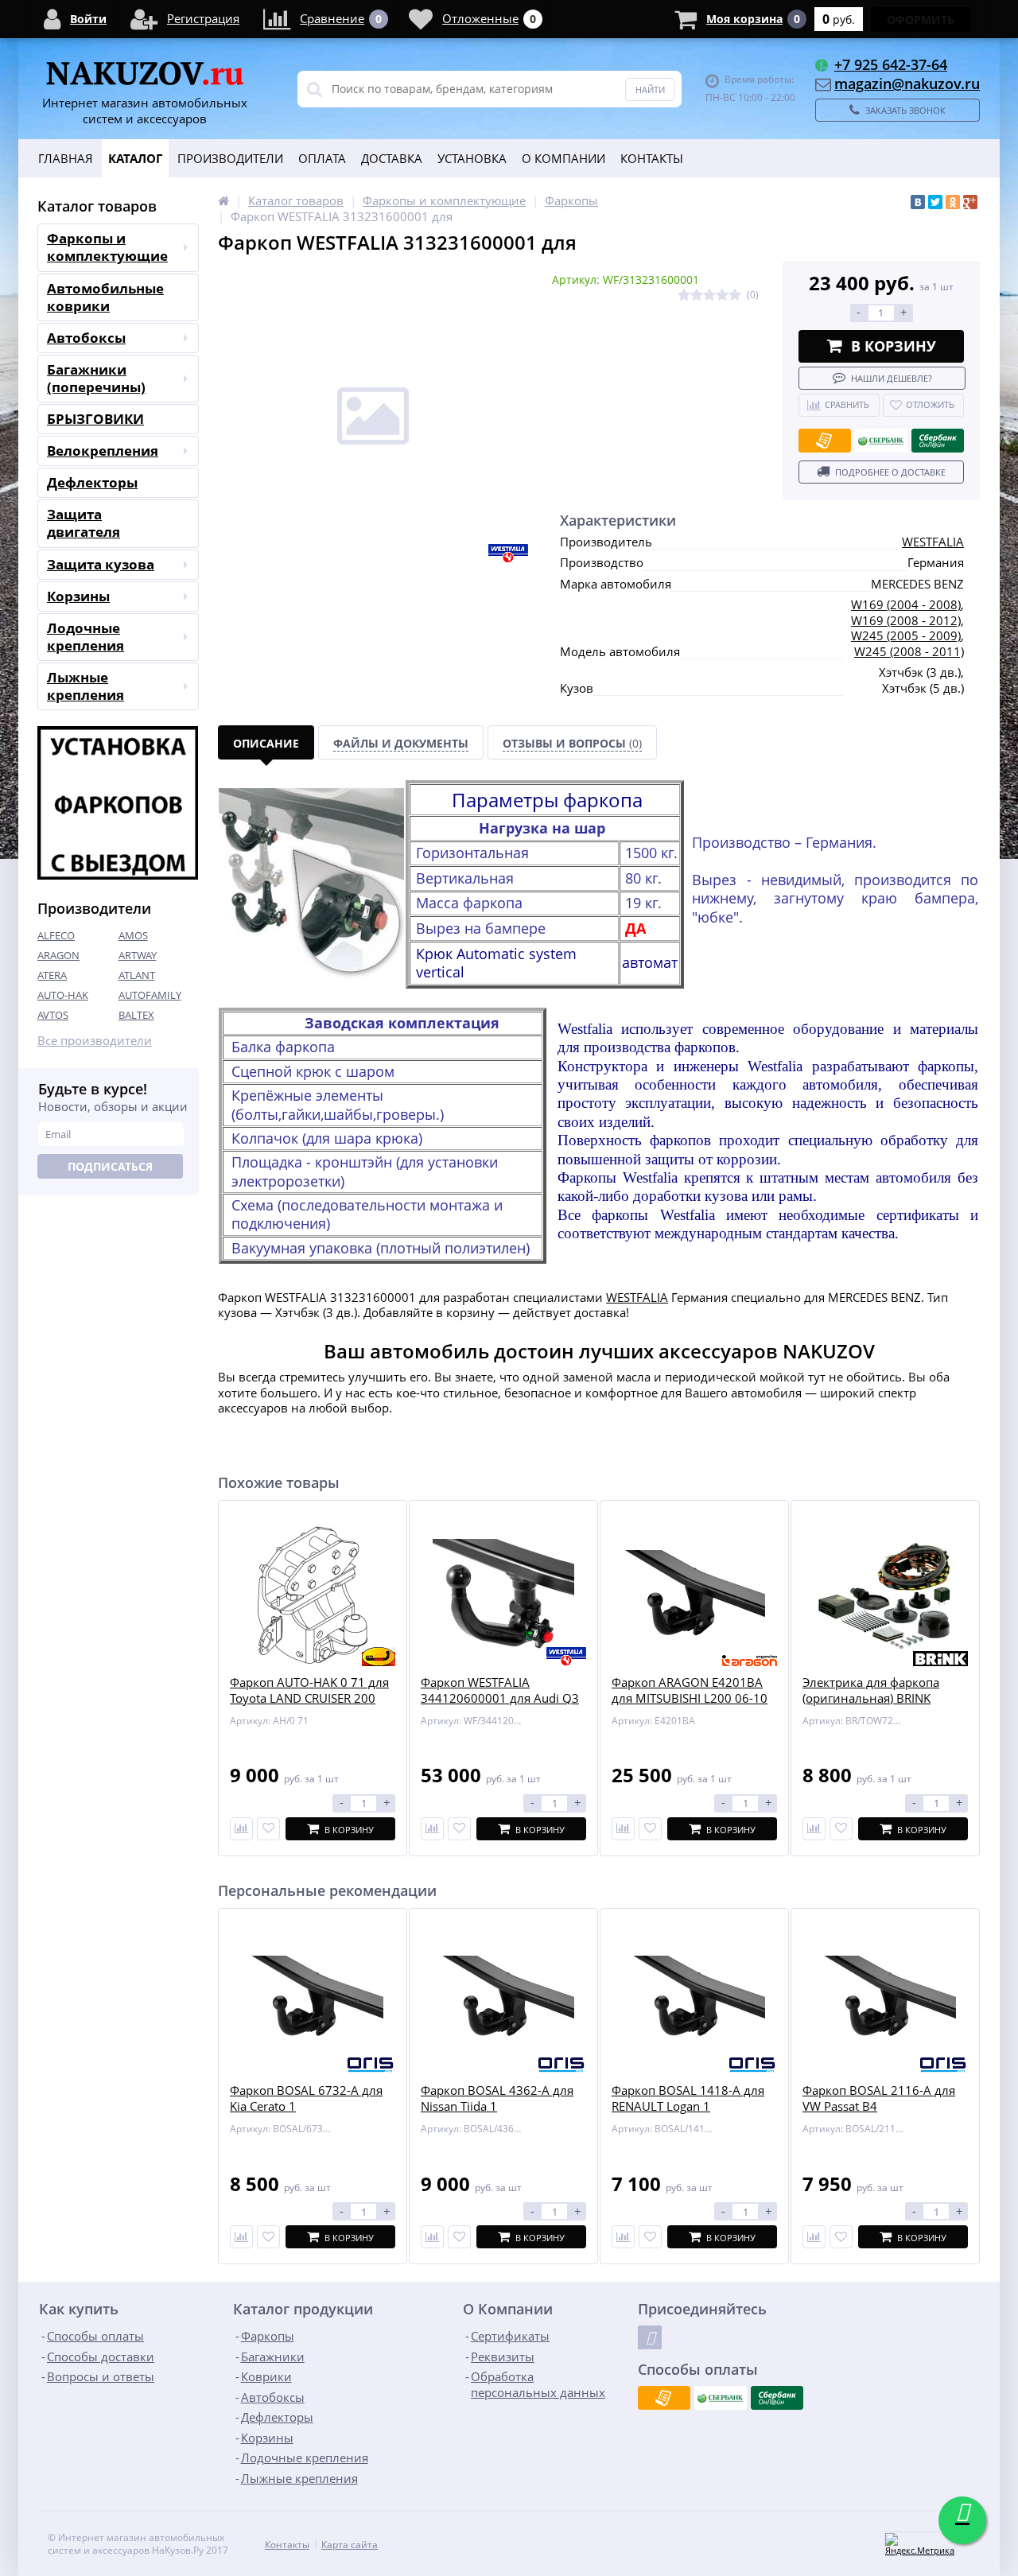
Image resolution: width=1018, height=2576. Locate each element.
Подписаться (110, 1166)
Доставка (392, 158)
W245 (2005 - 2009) (906, 635)
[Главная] (223, 200)
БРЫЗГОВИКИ (95, 419)
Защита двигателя (84, 523)
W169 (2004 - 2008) (906, 604)
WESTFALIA (933, 542)
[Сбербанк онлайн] (938, 441)
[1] (684, 295)
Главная (66, 158)
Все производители (95, 1041)
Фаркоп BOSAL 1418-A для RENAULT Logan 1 (688, 2098)
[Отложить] (268, 1829)
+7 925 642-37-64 (891, 64)
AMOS (133, 935)
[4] (722, 295)
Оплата (322, 158)
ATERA (52, 975)
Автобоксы (86, 338)
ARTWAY (138, 955)
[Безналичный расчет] (825, 441)
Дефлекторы (92, 482)
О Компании (563, 158)
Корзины (78, 596)
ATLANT (137, 975)
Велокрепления (103, 451)
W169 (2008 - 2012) (906, 620)
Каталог (135, 158)
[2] (697, 295)
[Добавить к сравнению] (241, 2237)
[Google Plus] (970, 202)
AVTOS (53, 1015)
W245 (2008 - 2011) (909, 651)
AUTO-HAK (63, 995)
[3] (709, 295)
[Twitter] (935, 202)
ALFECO (56, 935)
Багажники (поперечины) (96, 378)
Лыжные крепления (85, 686)
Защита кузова (101, 564)
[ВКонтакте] (918, 202)
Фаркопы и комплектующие (107, 247)
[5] (735, 295)
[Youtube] (650, 2337)
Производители (230, 158)
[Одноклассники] (953, 202)
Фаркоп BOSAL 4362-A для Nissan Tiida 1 (497, 2098)
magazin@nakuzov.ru (907, 84)
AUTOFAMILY (150, 995)
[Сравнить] (241, 1829)
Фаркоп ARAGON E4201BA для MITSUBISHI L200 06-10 (690, 1690)
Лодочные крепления (85, 637)
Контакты (652, 158)
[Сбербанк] (881, 441)
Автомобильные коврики (105, 297)
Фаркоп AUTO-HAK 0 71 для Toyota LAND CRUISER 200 (309, 1690)
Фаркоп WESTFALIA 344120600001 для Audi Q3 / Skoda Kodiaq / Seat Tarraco (501, 1698)
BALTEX (136, 1015)
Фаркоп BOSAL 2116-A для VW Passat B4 (879, 2098)
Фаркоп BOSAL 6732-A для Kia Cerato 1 (306, 2098)
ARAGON (58, 955)
